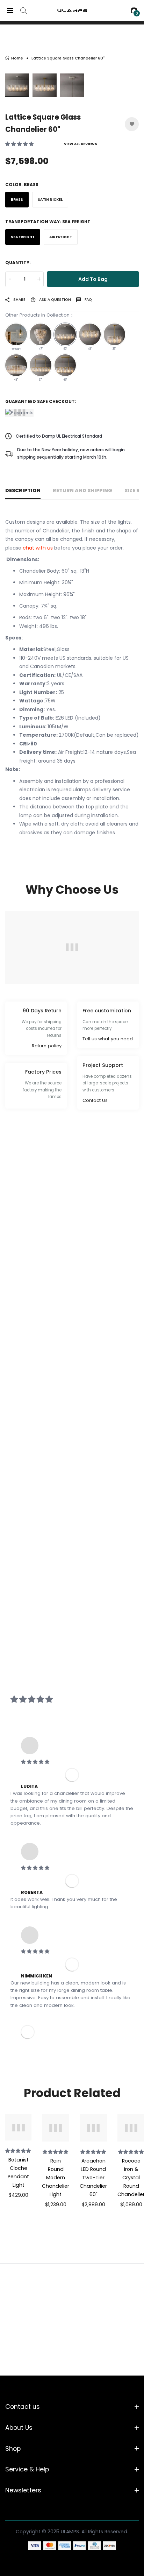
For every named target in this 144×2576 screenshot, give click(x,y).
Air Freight (61, 237)
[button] (20, 144)
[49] (65, 365)
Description (23, 490)
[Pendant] (16, 334)
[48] (90, 334)
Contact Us (95, 1100)
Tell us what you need (108, 1039)
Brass (17, 200)
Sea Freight (23, 237)
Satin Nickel (50, 200)
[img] (72, 1762)
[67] (41, 365)
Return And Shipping (82, 490)
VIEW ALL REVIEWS (81, 144)
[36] (115, 334)
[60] (65, 334)
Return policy (47, 1046)
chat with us (38, 548)
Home (17, 58)
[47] (41, 334)
